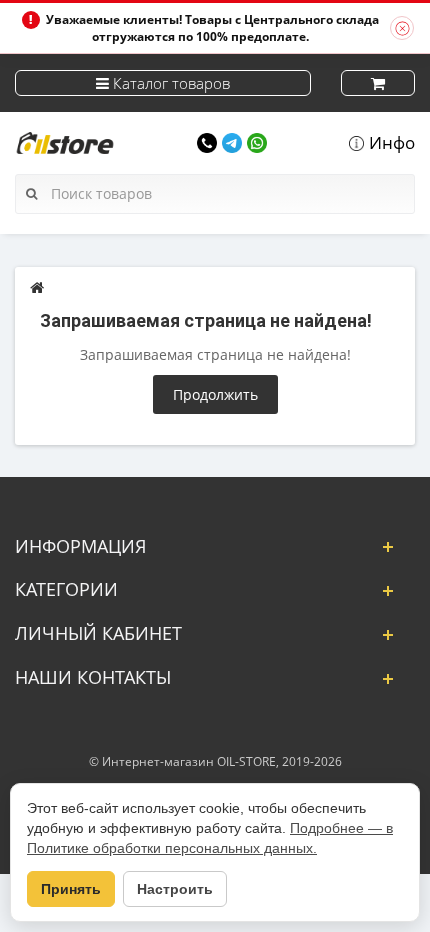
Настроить (175, 889)
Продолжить (215, 394)
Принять (71, 889)
